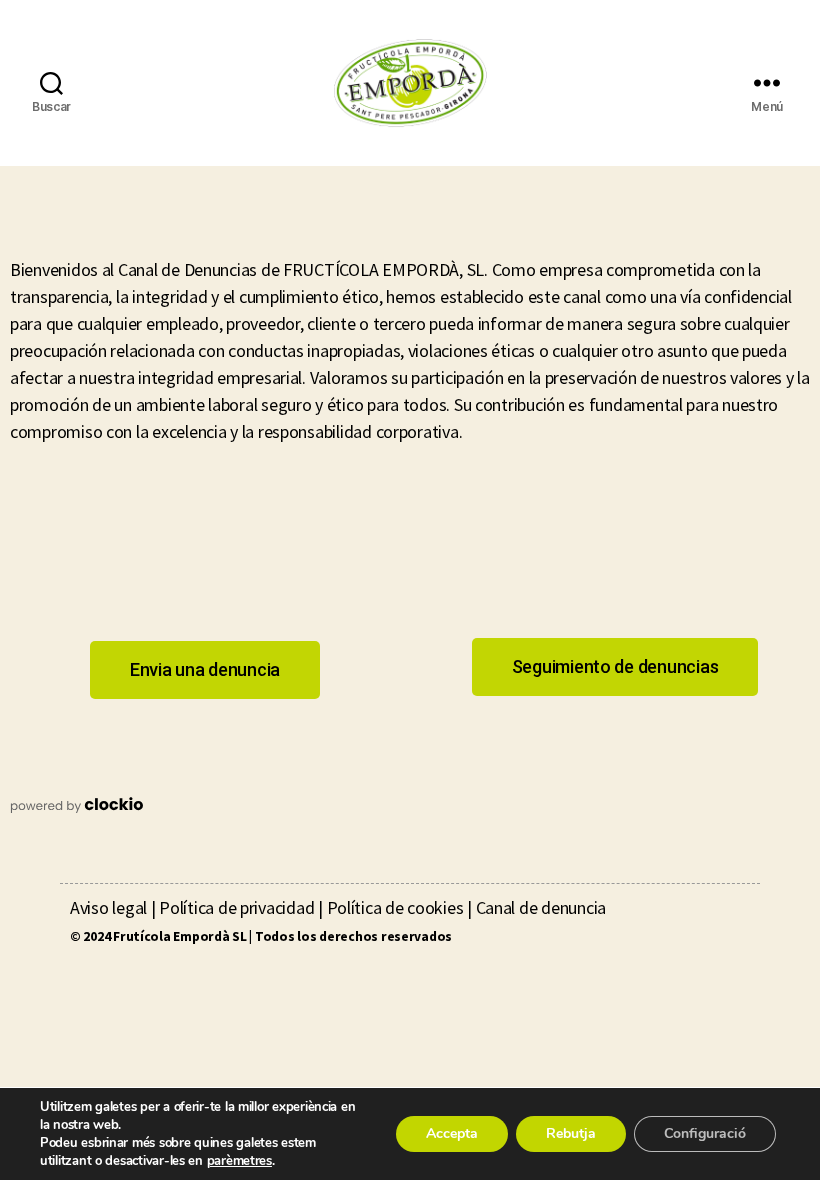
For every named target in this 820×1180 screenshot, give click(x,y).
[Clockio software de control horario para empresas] (410, 805)
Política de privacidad (236, 907)
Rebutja (571, 1133)
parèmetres (239, 1161)
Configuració (705, 1133)
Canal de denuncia (541, 907)
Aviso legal (108, 907)
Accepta (452, 1133)
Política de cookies (395, 907)
